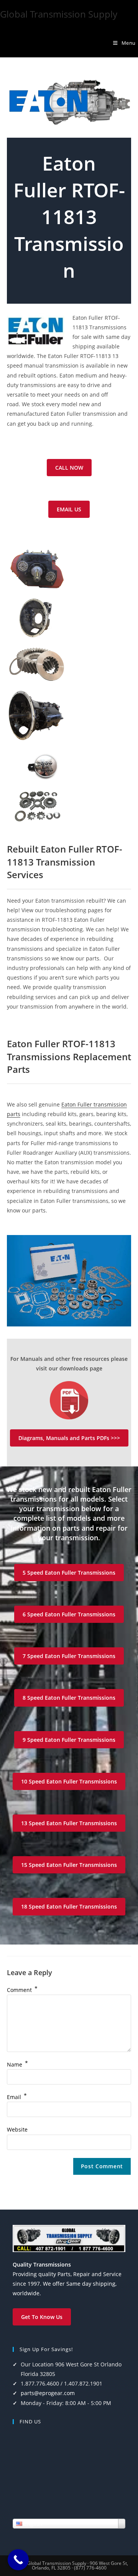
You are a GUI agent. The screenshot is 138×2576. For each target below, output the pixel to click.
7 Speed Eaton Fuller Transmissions (69, 1656)
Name (17, 2064)
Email (17, 2097)
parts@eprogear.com (48, 2393)
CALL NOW (69, 468)
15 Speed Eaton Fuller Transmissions (69, 1865)
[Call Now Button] (18, 2560)
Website (17, 2129)
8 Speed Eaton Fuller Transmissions (69, 1698)
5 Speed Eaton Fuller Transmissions (69, 1573)
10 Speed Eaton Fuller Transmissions (69, 1781)
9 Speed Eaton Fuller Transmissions (69, 1740)
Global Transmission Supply (59, 14)
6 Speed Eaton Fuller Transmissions (69, 1614)
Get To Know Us (42, 2317)
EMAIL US (69, 509)
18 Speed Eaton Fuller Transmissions (69, 1906)
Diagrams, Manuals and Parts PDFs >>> (69, 1438)
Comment (22, 1990)
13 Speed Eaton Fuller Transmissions (69, 1823)
